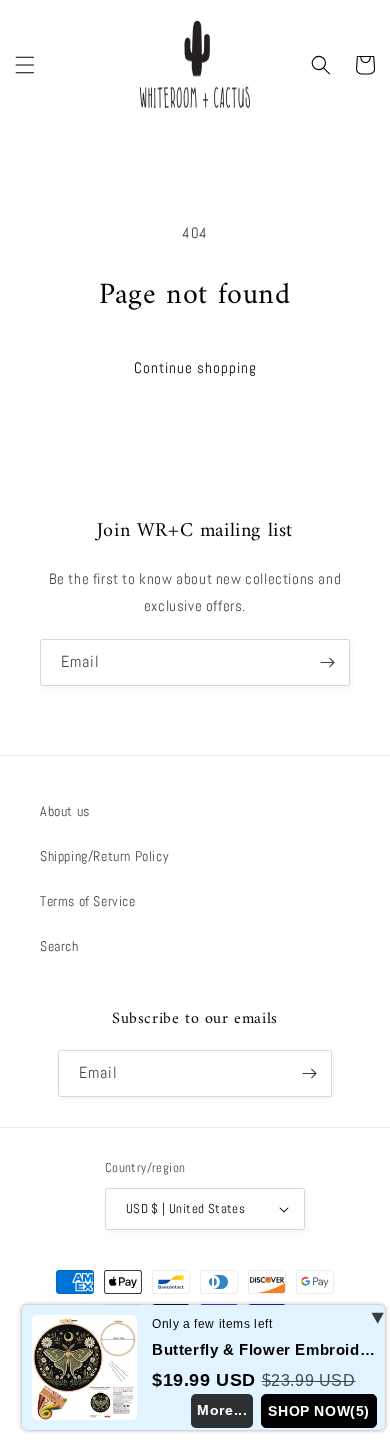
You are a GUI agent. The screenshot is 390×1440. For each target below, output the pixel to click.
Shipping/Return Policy (104, 856)
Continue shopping (195, 367)
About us (65, 811)
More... (222, 1410)
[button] (25, 65)
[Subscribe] (327, 662)
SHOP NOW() (319, 1411)
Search (59, 946)
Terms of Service (88, 901)
